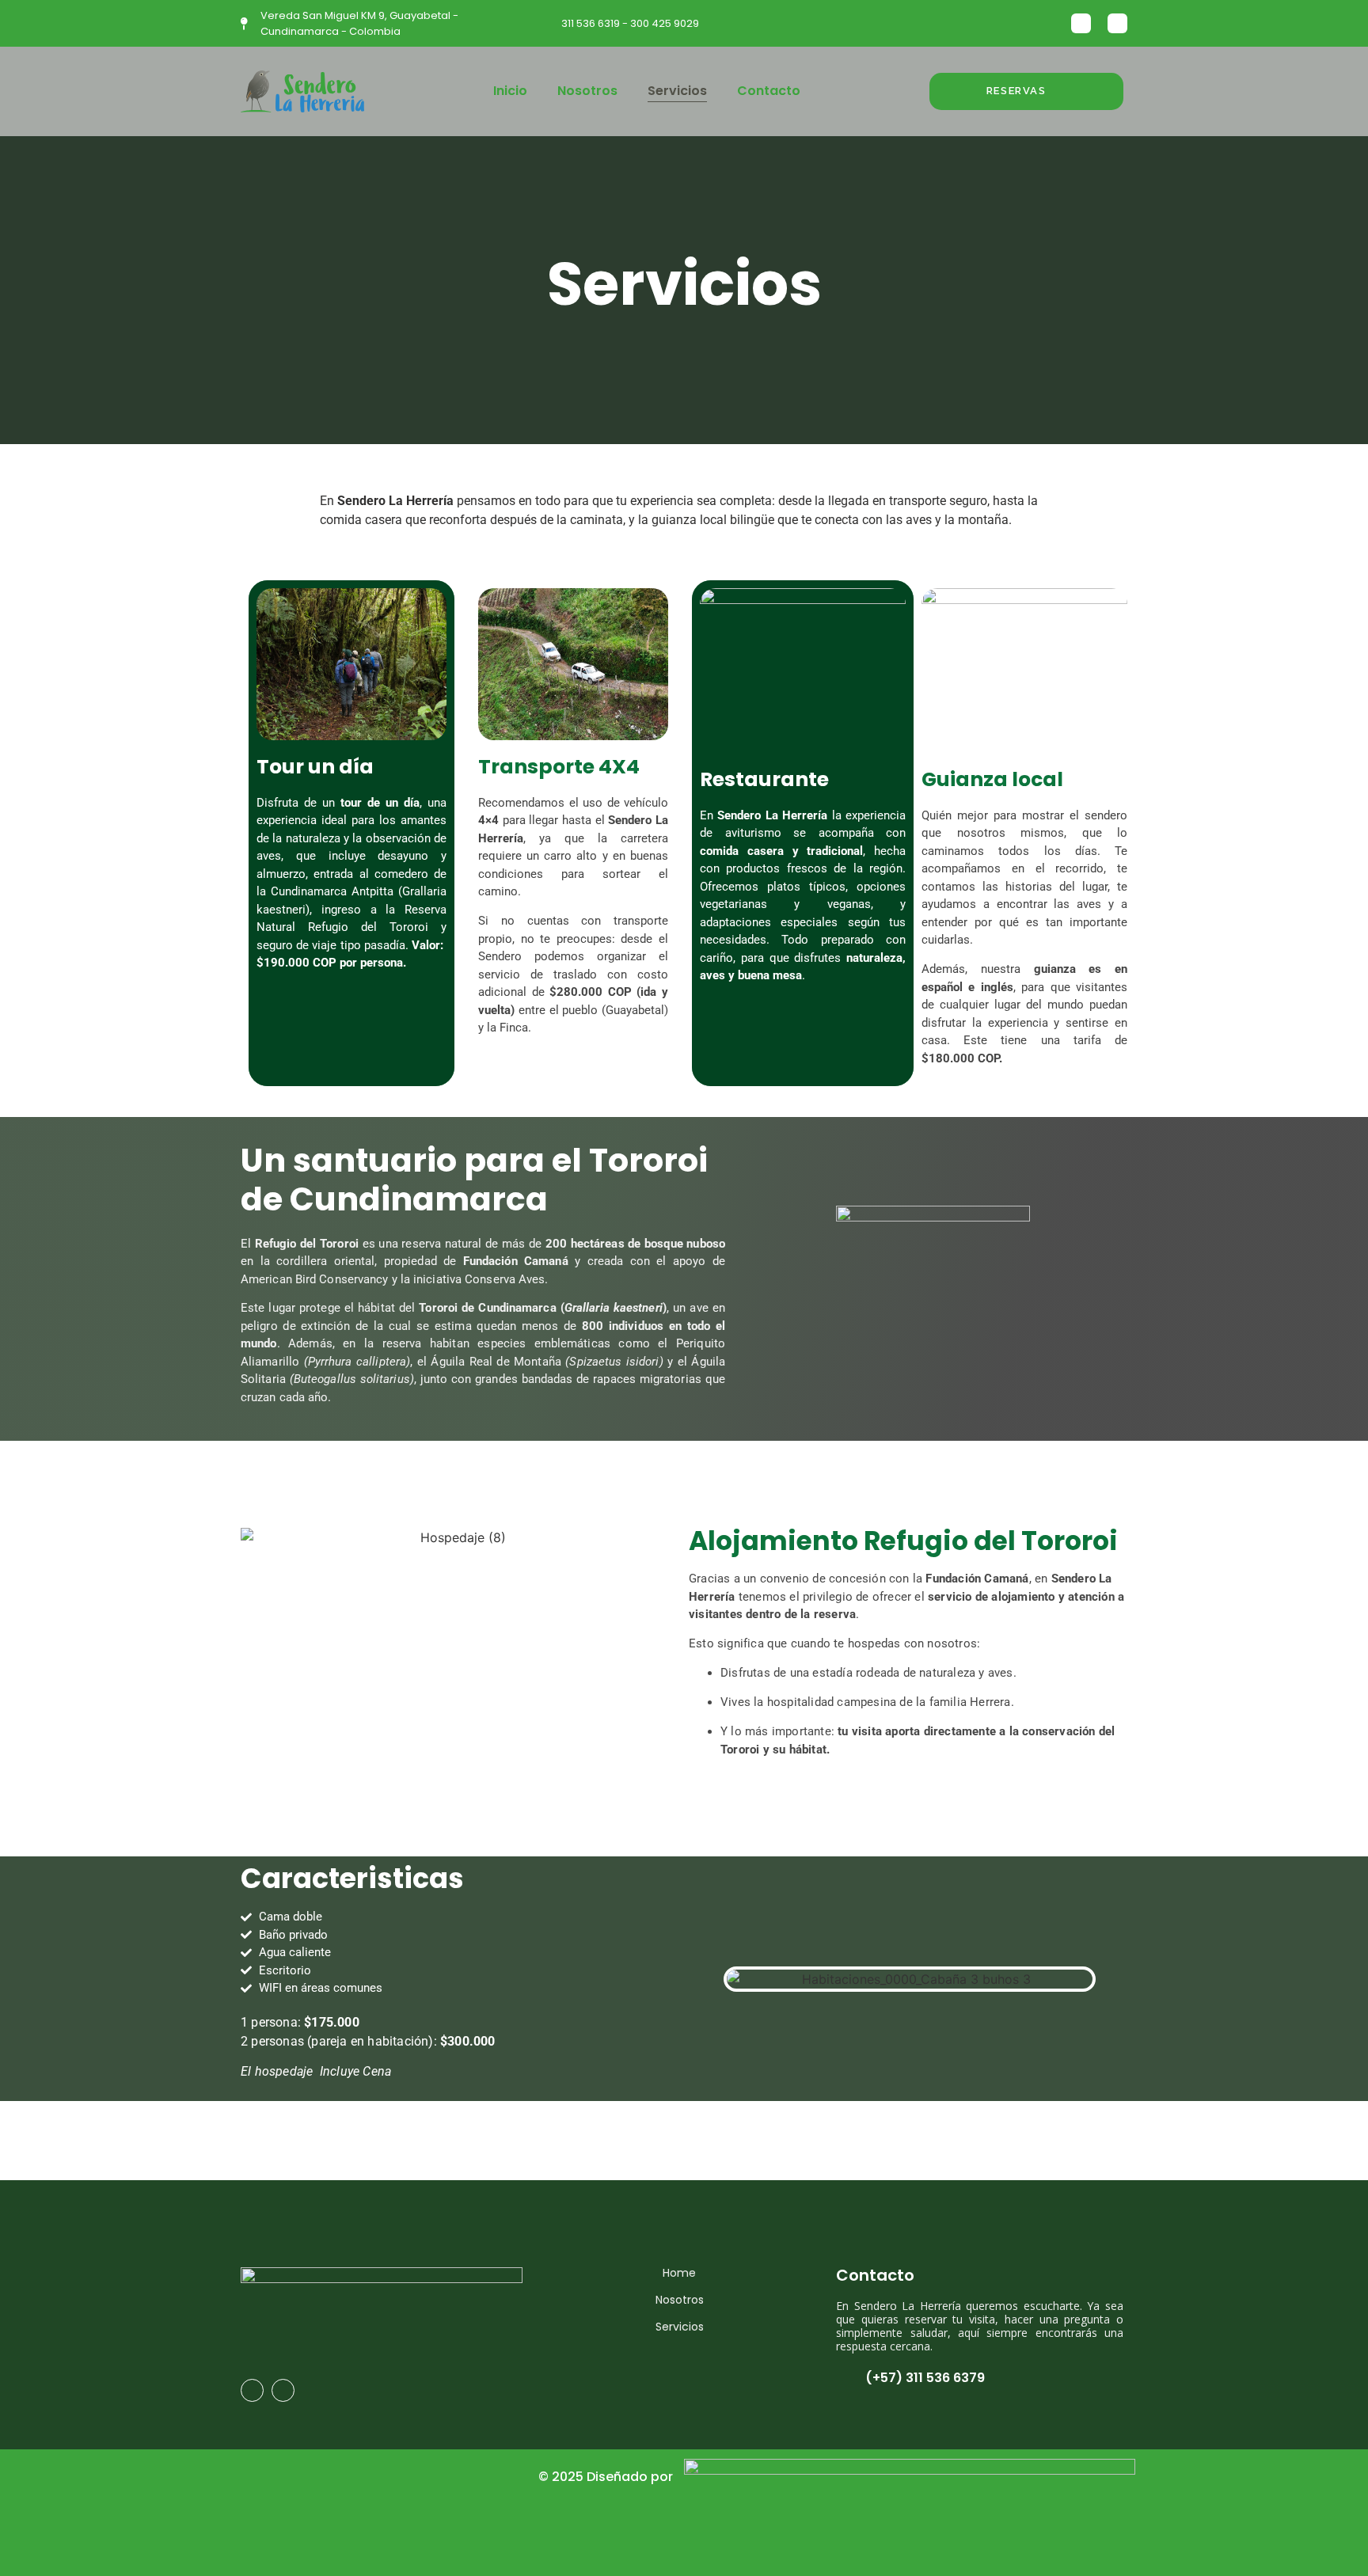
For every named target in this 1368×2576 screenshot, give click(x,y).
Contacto (769, 91)
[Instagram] (1081, 23)
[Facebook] (1117, 23)
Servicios (677, 91)
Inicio (510, 91)
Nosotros (587, 91)
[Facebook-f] (252, 2390)
